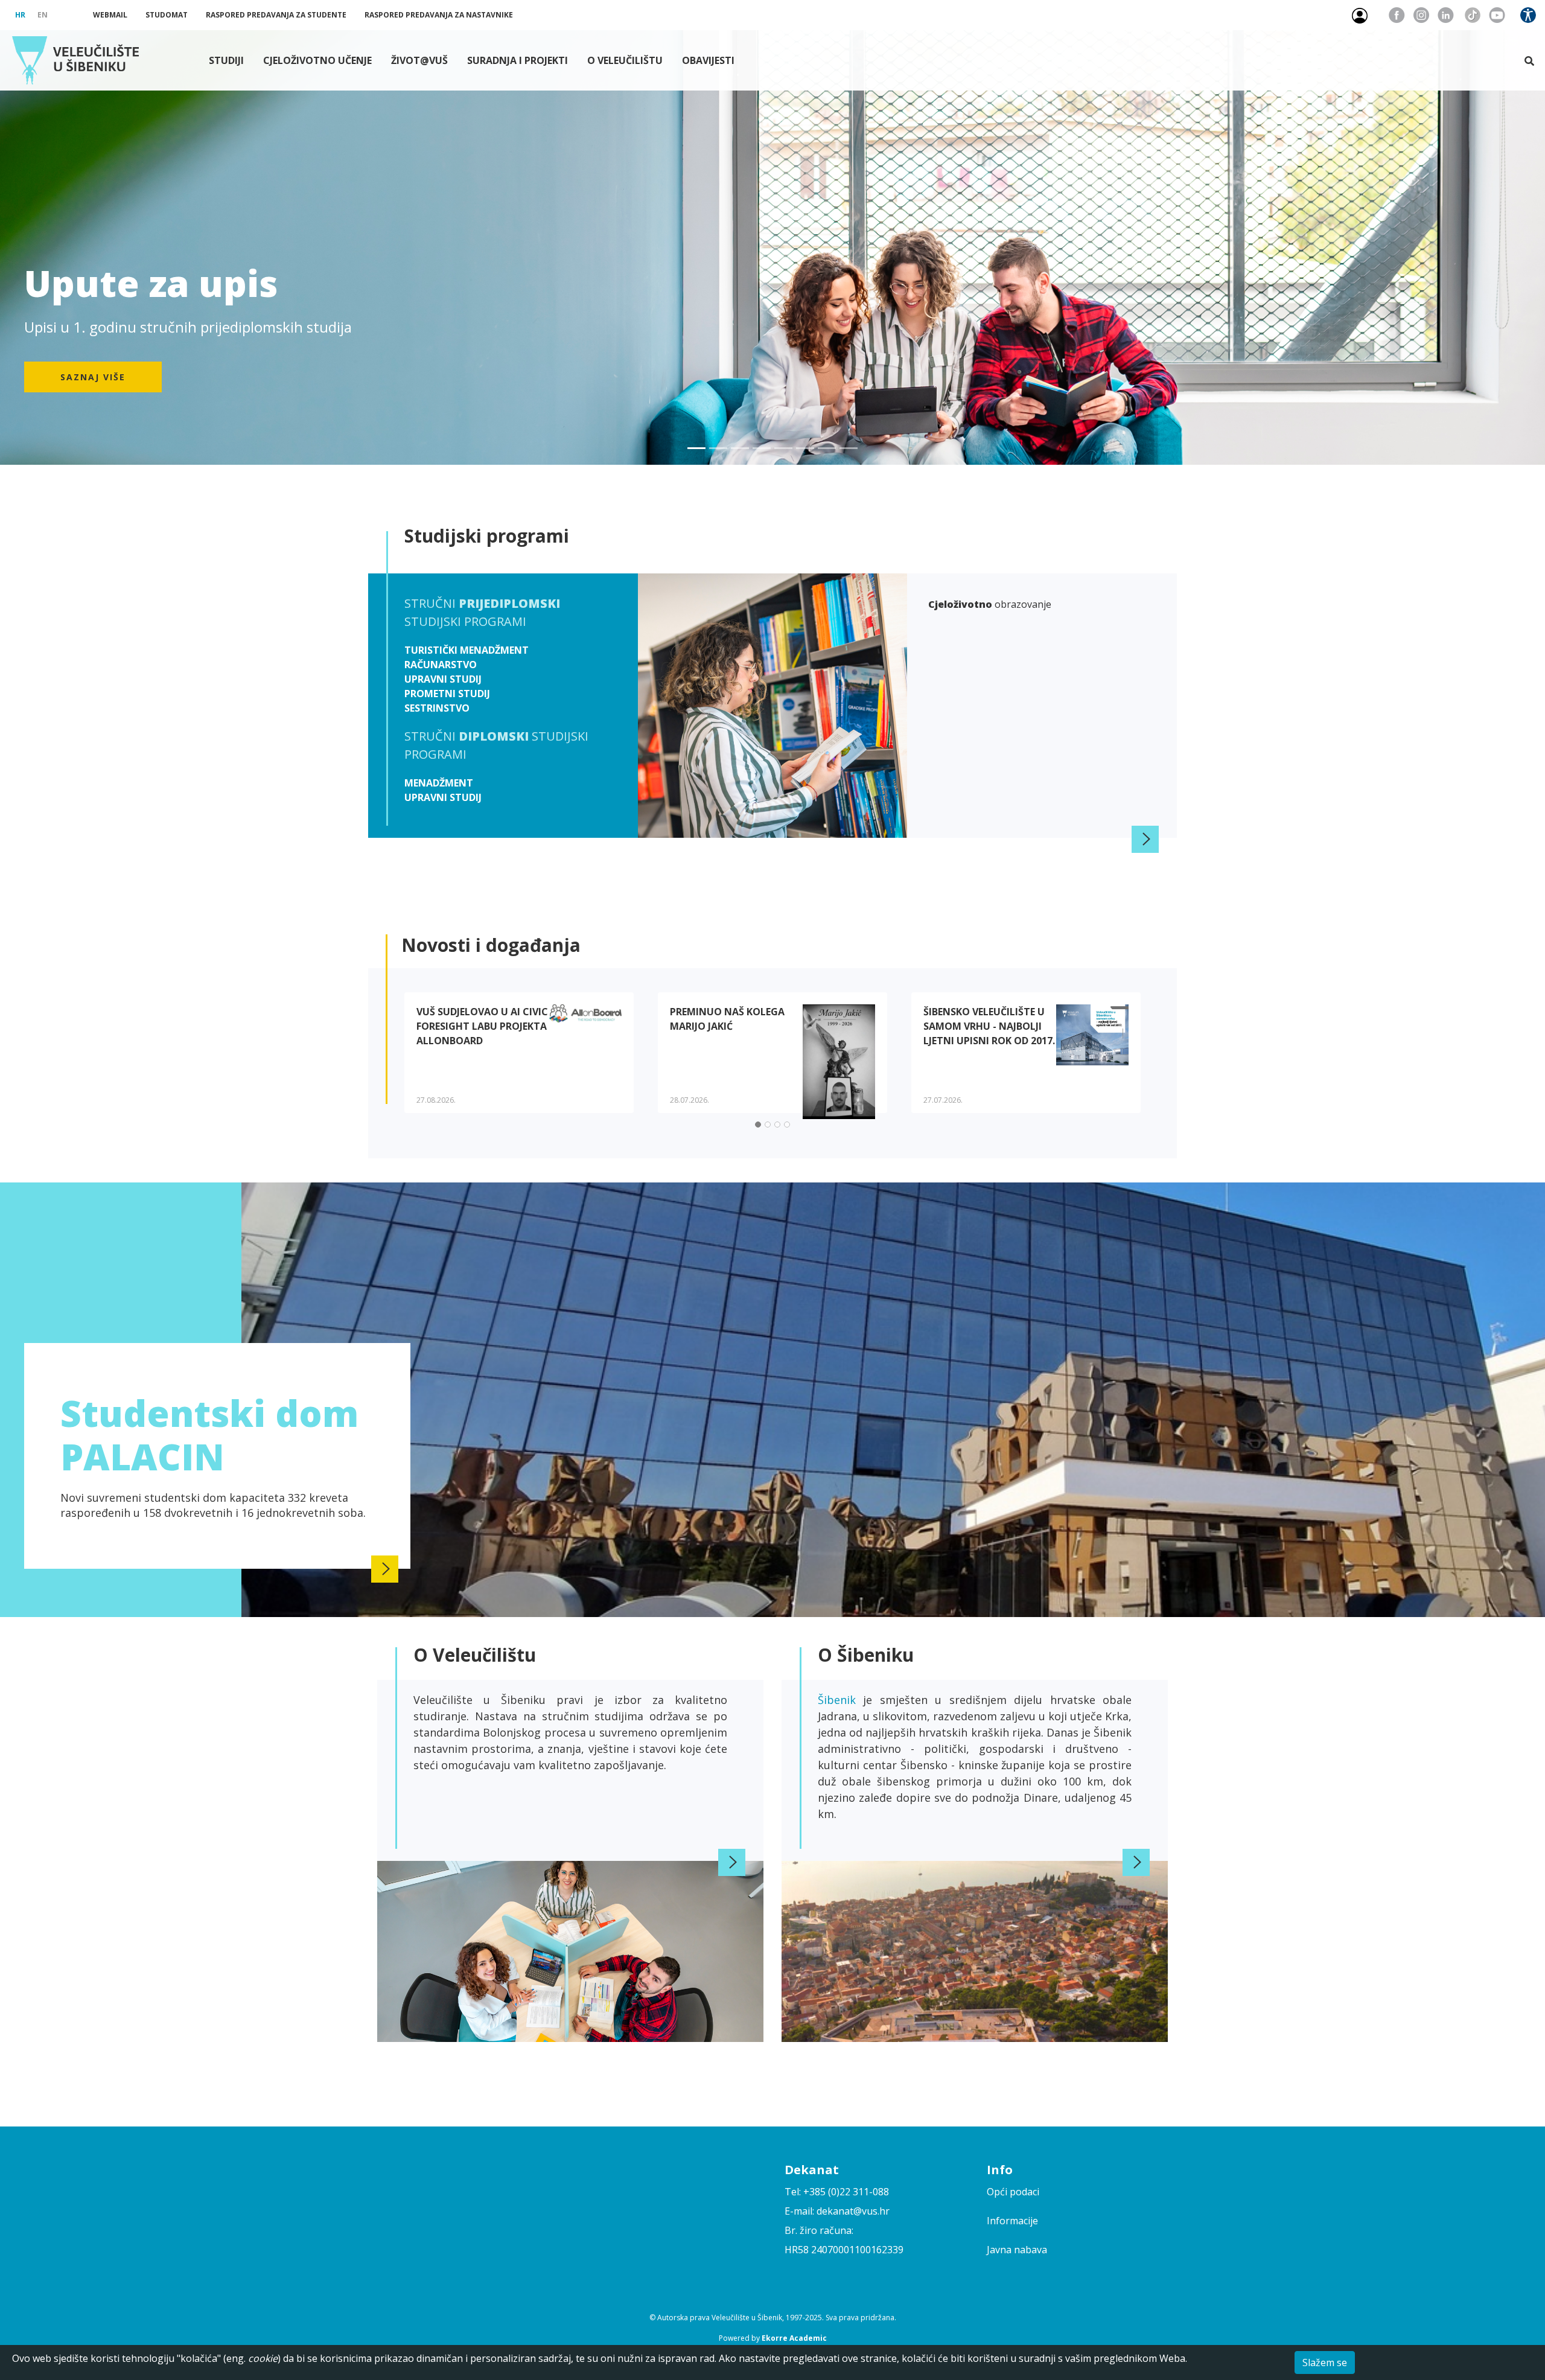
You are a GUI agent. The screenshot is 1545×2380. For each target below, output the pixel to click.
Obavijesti (708, 60)
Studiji (226, 60)
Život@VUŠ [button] (419, 60)
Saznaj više (93, 377)
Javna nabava (1017, 2250)
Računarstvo (441, 665)
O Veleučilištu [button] (625, 60)
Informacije (1012, 2221)
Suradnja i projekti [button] (518, 60)
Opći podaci (1013, 2192)
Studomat (167, 15)
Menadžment (439, 783)
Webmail (110, 15)
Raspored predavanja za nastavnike (439, 15)
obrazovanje (990, 604)
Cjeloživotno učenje (317, 60)
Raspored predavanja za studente (276, 15)
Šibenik (840, 1700)
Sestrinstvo (437, 708)
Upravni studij (443, 679)
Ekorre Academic (794, 2338)
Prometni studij (447, 694)
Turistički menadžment (467, 650)
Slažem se (1325, 2362)
